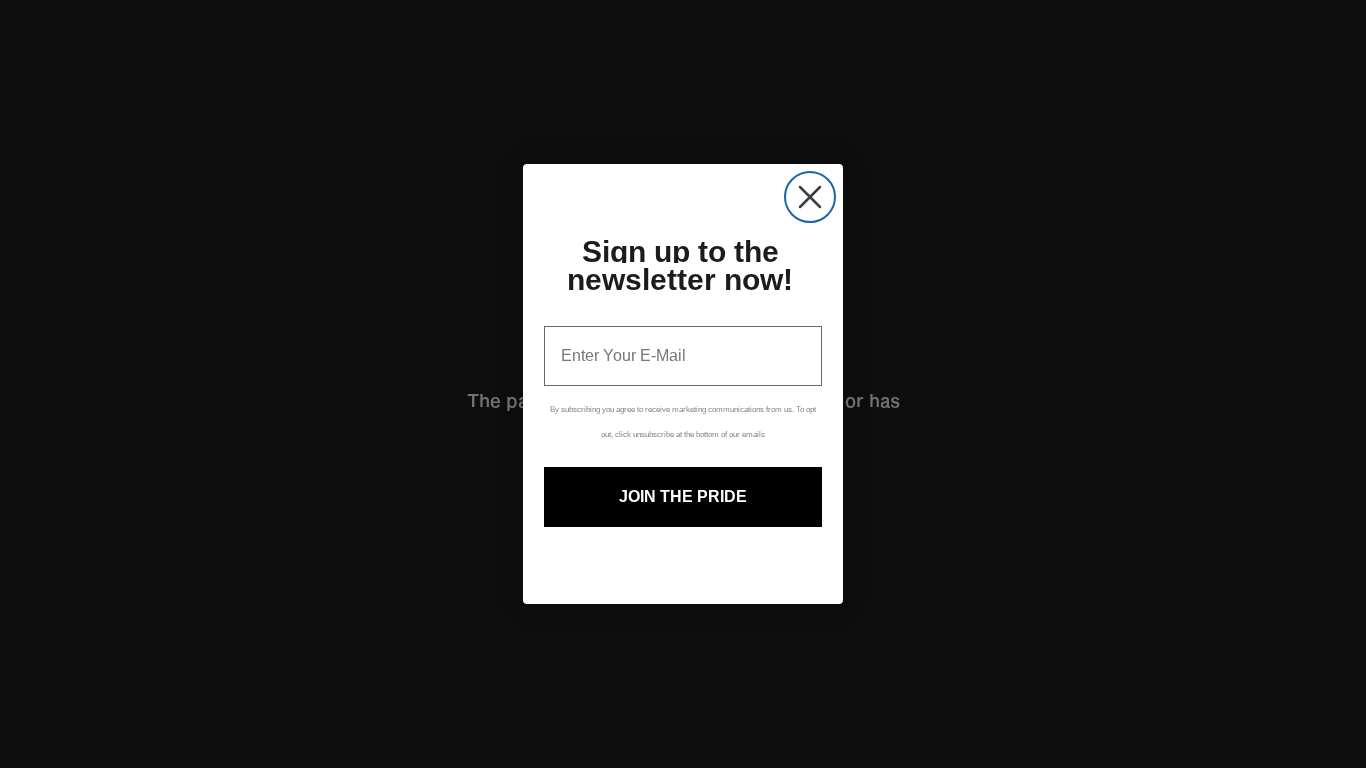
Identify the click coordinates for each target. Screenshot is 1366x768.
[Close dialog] (810, 197)
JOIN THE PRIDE (683, 496)
